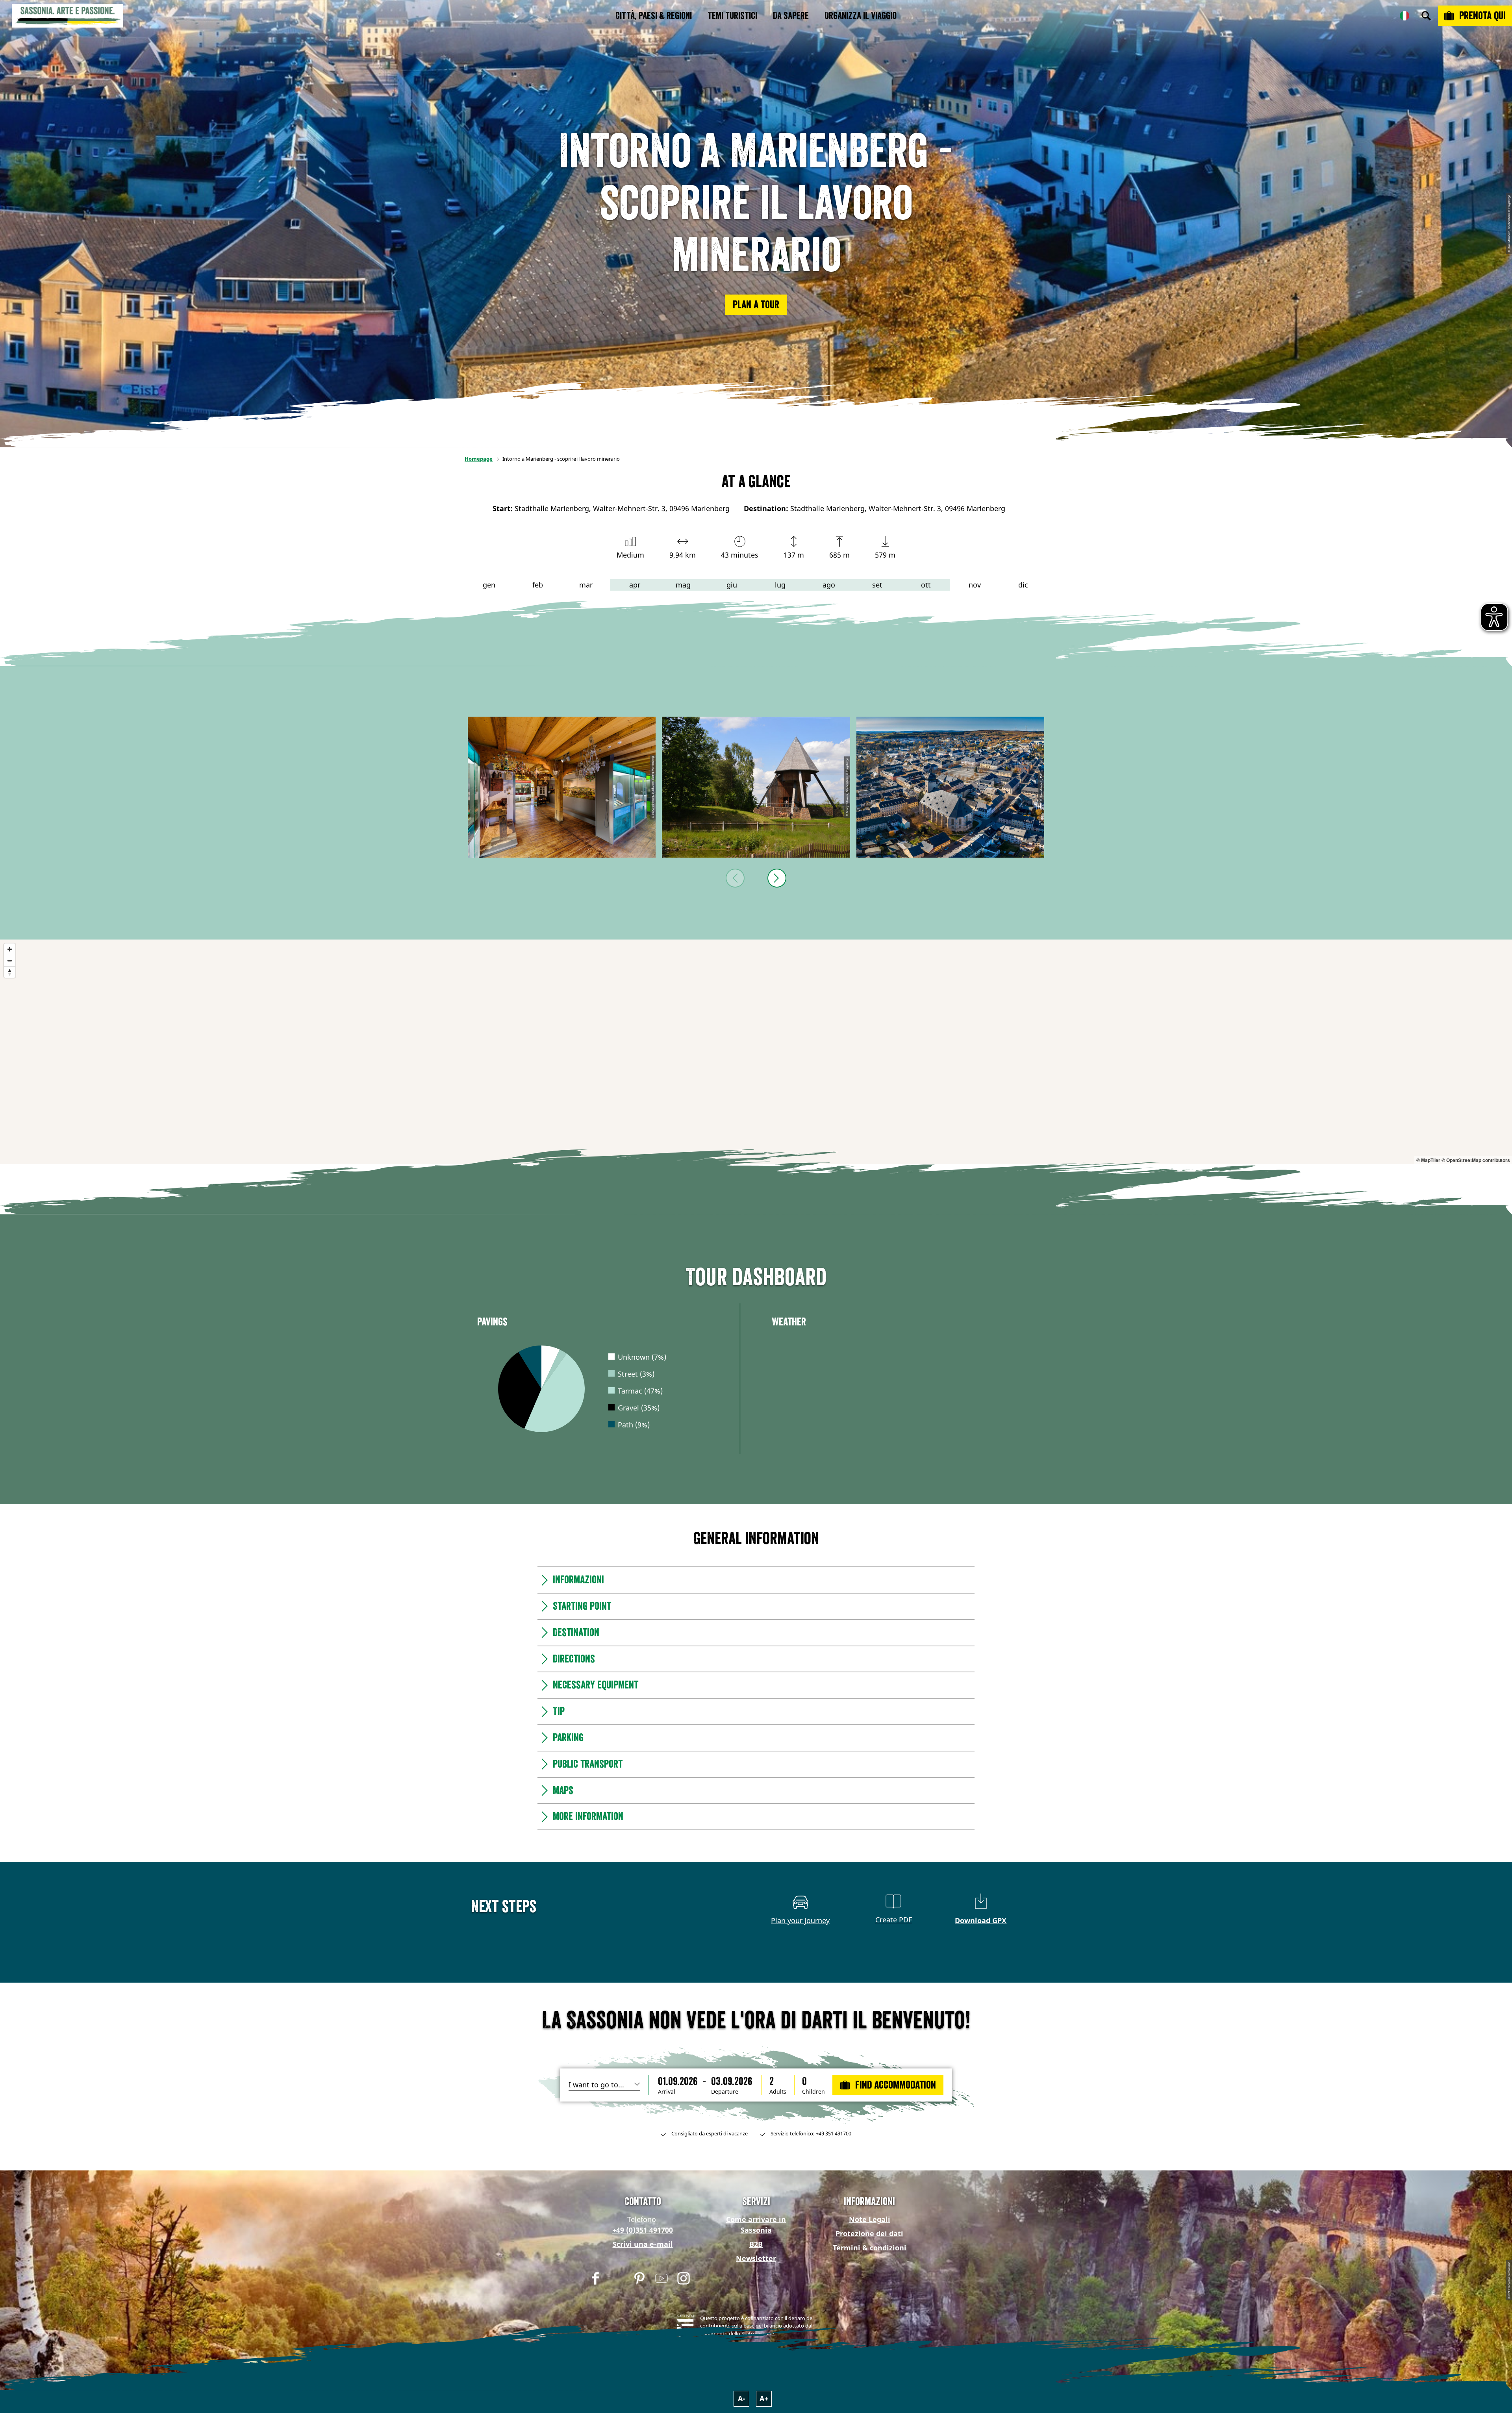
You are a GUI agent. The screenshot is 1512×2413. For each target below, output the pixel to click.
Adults (778, 2092)
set (877, 585)
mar (586, 585)
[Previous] (735, 878)
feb (538, 585)
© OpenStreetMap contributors (1476, 1160)
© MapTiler (1428, 1160)
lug (780, 585)
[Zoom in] (10, 949)
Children (813, 2092)
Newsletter (756, 2258)
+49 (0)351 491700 (643, 2230)
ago (829, 585)
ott (926, 585)
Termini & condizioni (870, 2248)
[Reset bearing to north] (10, 972)
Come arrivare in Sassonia (756, 2225)
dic (1023, 585)
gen (489, 585)
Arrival (667, 2092)
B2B (756, 2244)
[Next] (777, 878)
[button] (756, 305)
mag (683, 585)
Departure (725, 2092)
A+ (764, 2398)
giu (732, 585)
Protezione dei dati (869, 2233)
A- (742, 2398)
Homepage (479, 459)
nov (975, 585)
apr (635, 585)
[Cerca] (1426, 16)
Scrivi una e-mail (643, 2244)
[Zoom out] (10, 961)
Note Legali (870, 2219)
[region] (756, 1052)
